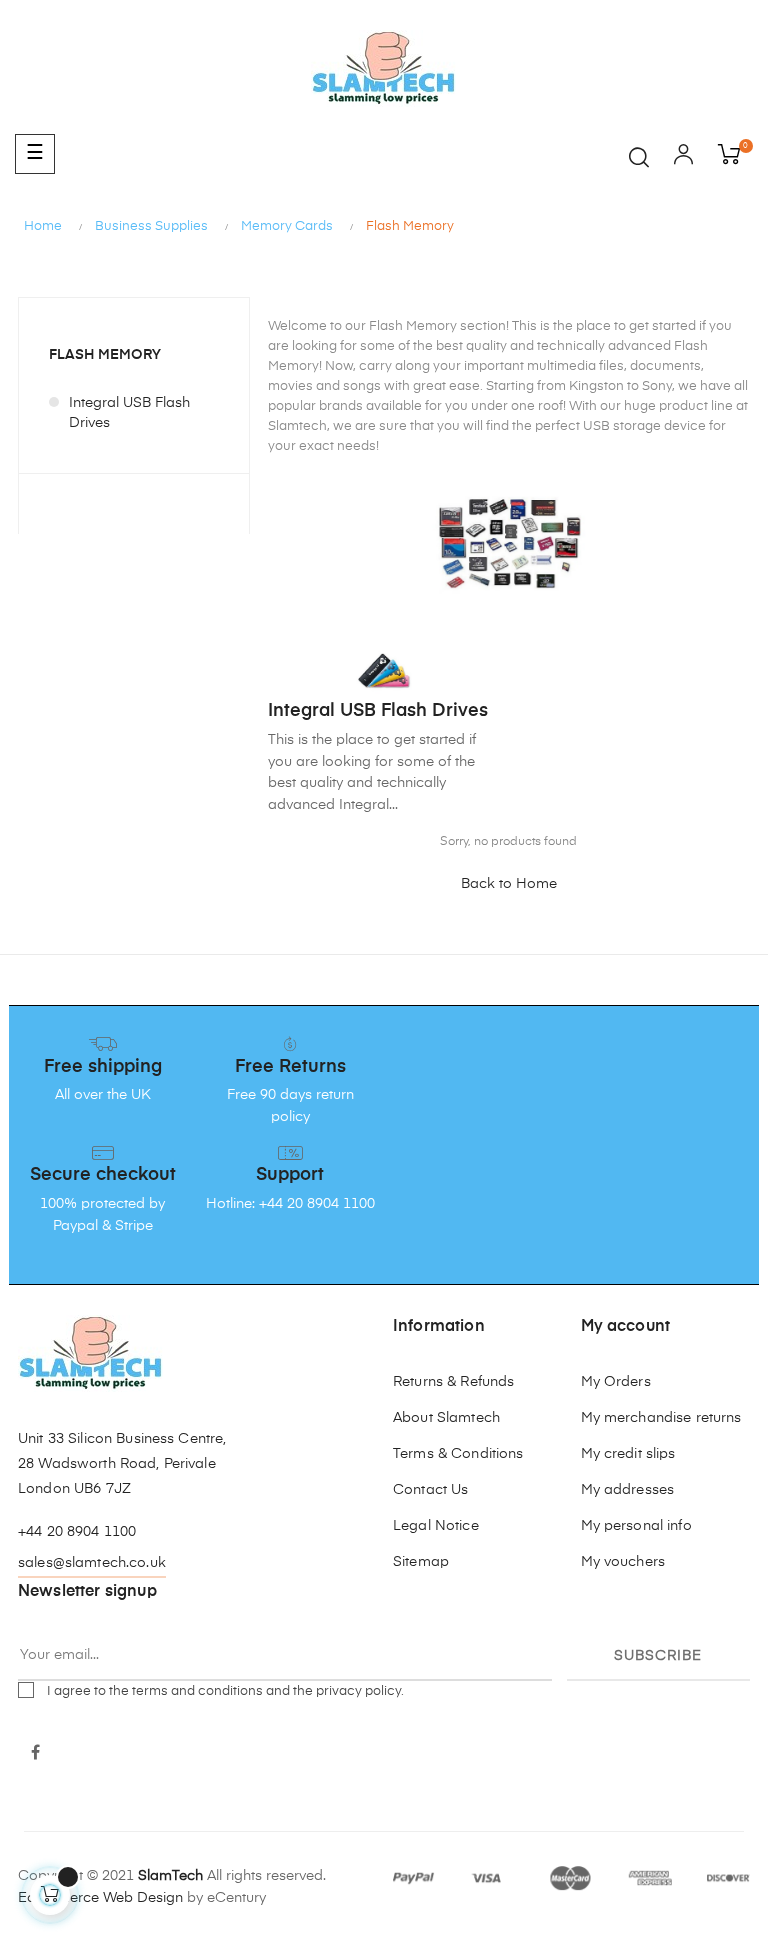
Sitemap (421, 1562)
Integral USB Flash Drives (129, 413)
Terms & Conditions (458, 1454)
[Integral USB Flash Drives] (384, 670)
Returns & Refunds (453, 1382)
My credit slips (628, 1454)
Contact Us (430, 1490)
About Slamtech (446, 1418)
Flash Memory (105, 355)
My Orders (616, 1382)
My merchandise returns (661, 1418)
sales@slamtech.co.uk (92, 1563)
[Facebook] (35, 1754)
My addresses (628, 1490)
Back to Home (509, 884)
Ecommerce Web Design (100, 1898)
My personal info (636, 1526)
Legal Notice (436, 1526)
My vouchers (623, 1562)
